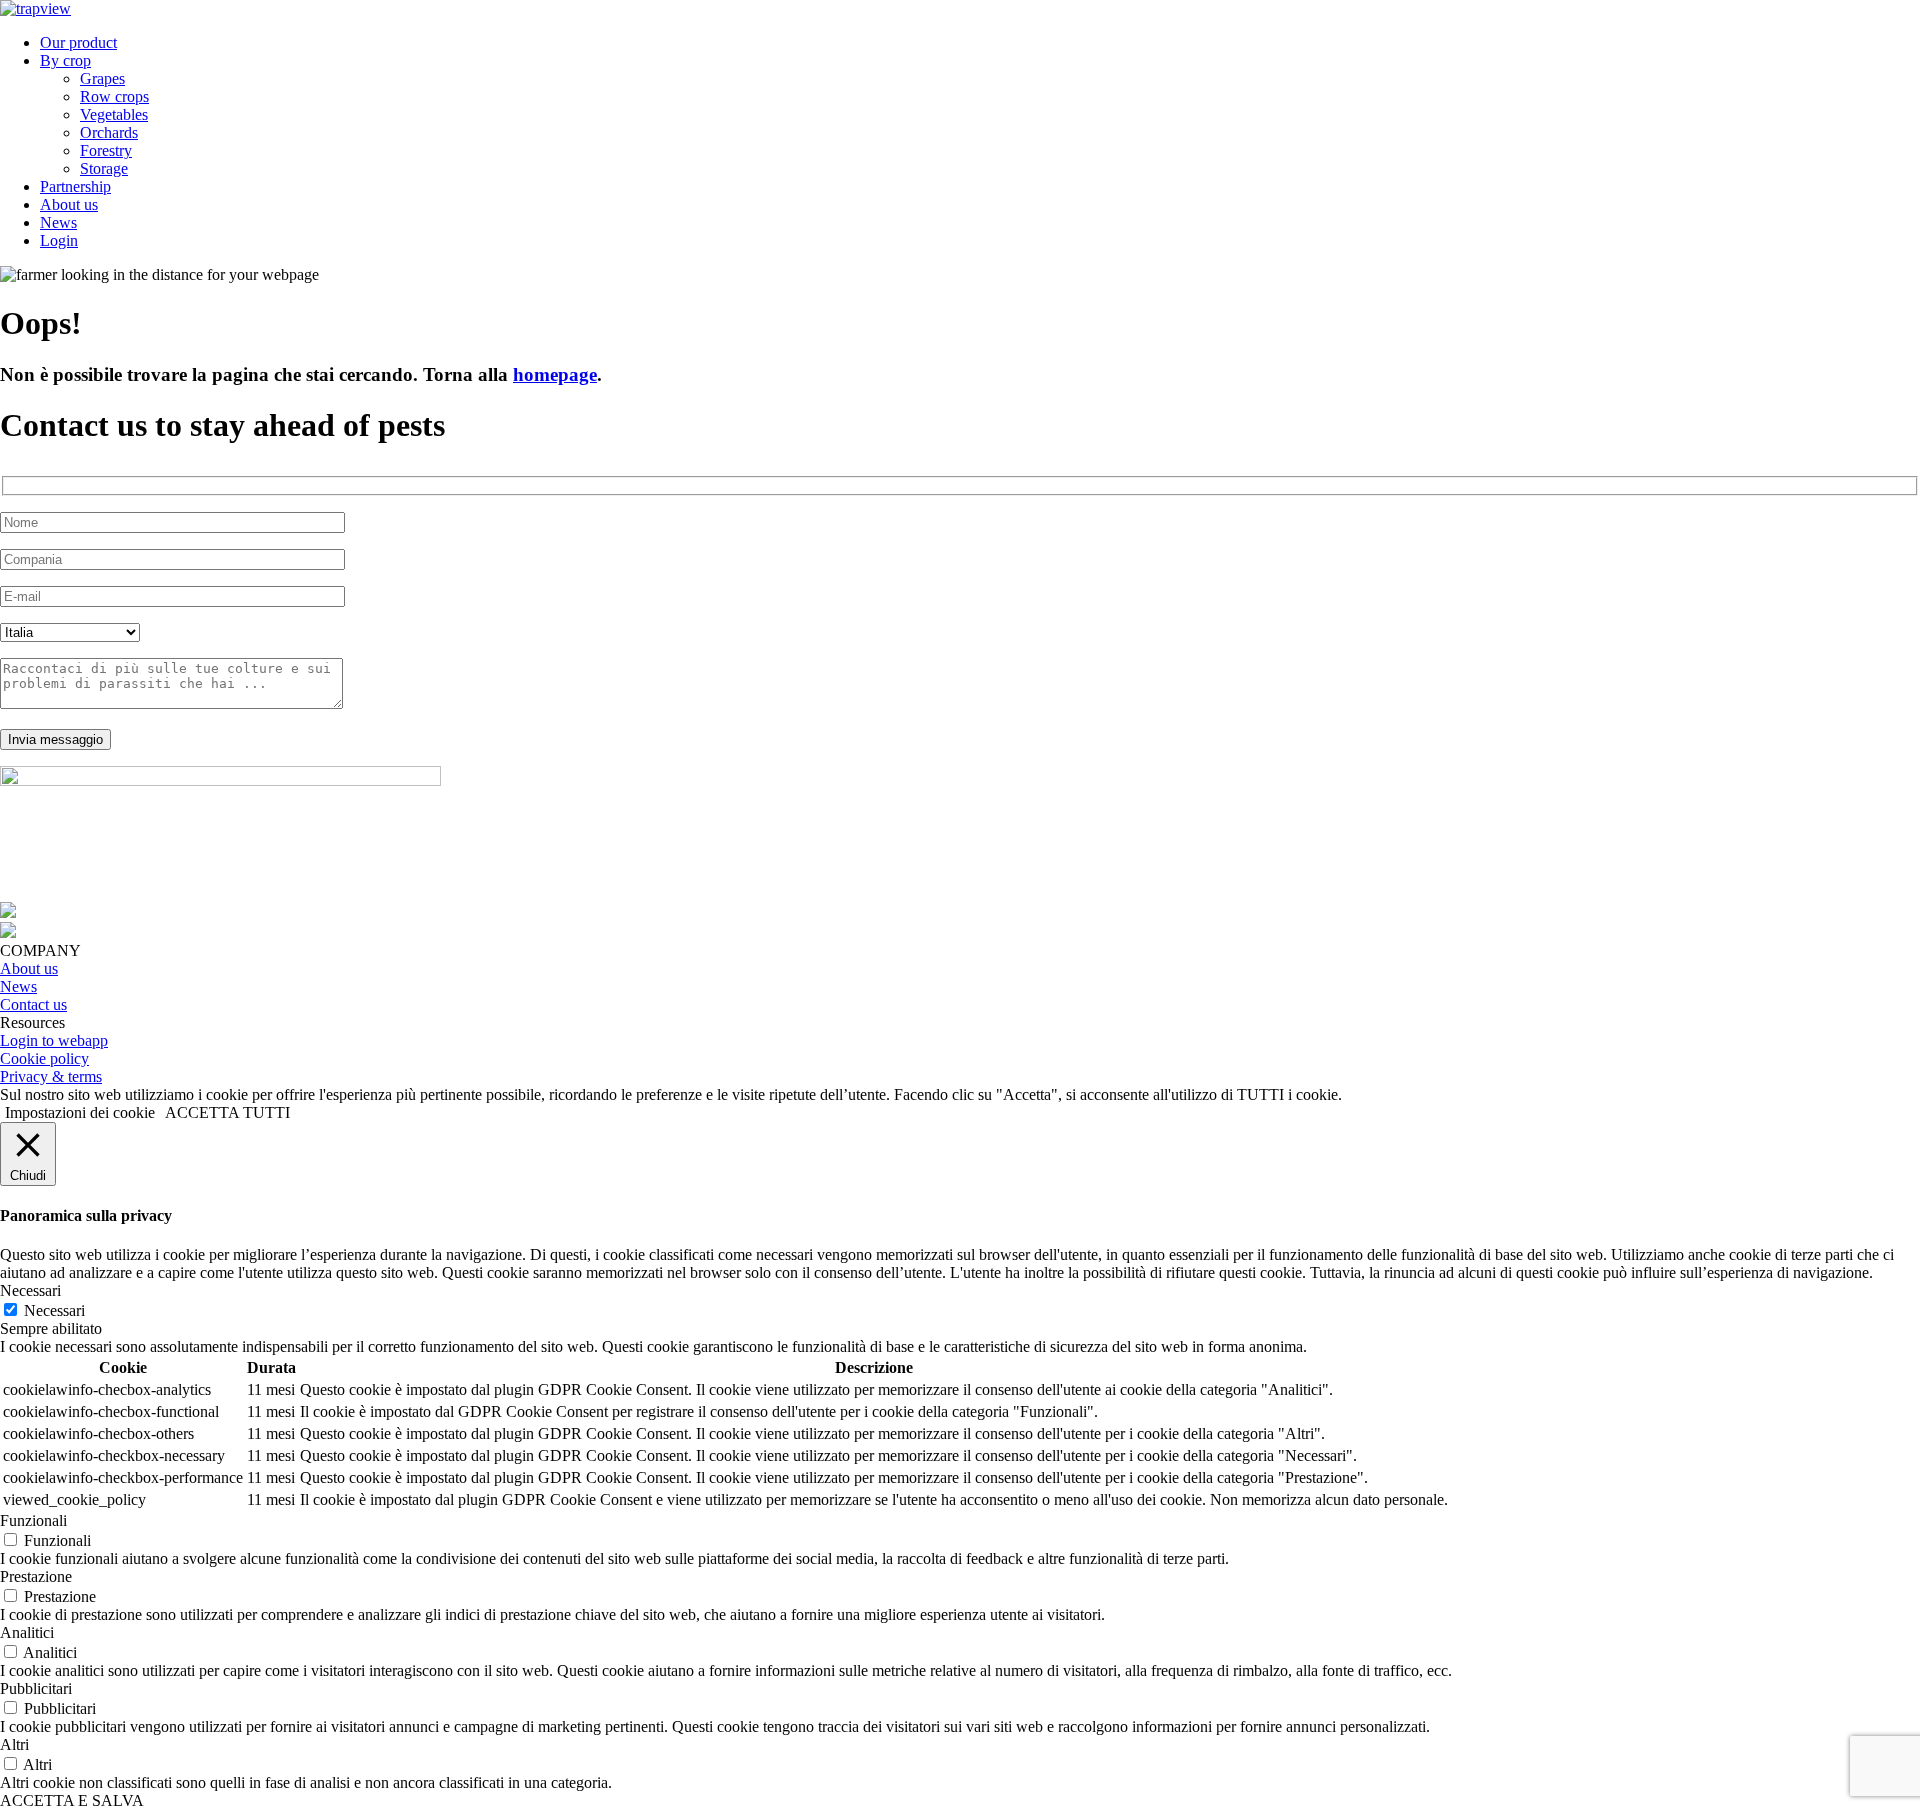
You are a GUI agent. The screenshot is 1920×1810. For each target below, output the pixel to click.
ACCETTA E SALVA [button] (72, 1800)
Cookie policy (44, 1058)
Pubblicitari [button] (36, 1688)
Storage (104, 168)
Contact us (33, 1004)
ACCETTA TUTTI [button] (227, 1112)
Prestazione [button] (36, 1576)
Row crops (114, 96)
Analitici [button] (27, 1632)
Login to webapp (54, 1040)
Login (59, 240)
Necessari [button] (30, 1290)
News (58, 222)
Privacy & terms (51, 1076)
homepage (555, 374)
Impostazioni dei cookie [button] (80, 1112)
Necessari (54, 1310)
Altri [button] (14, 1744)
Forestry (106, 150)
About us (69, 204)
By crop (65, 60)
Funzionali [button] (33, 1520)
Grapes (102, 78)
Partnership (75, 186)
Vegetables (114, 114)
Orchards (109, 132)
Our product (78, 42)
